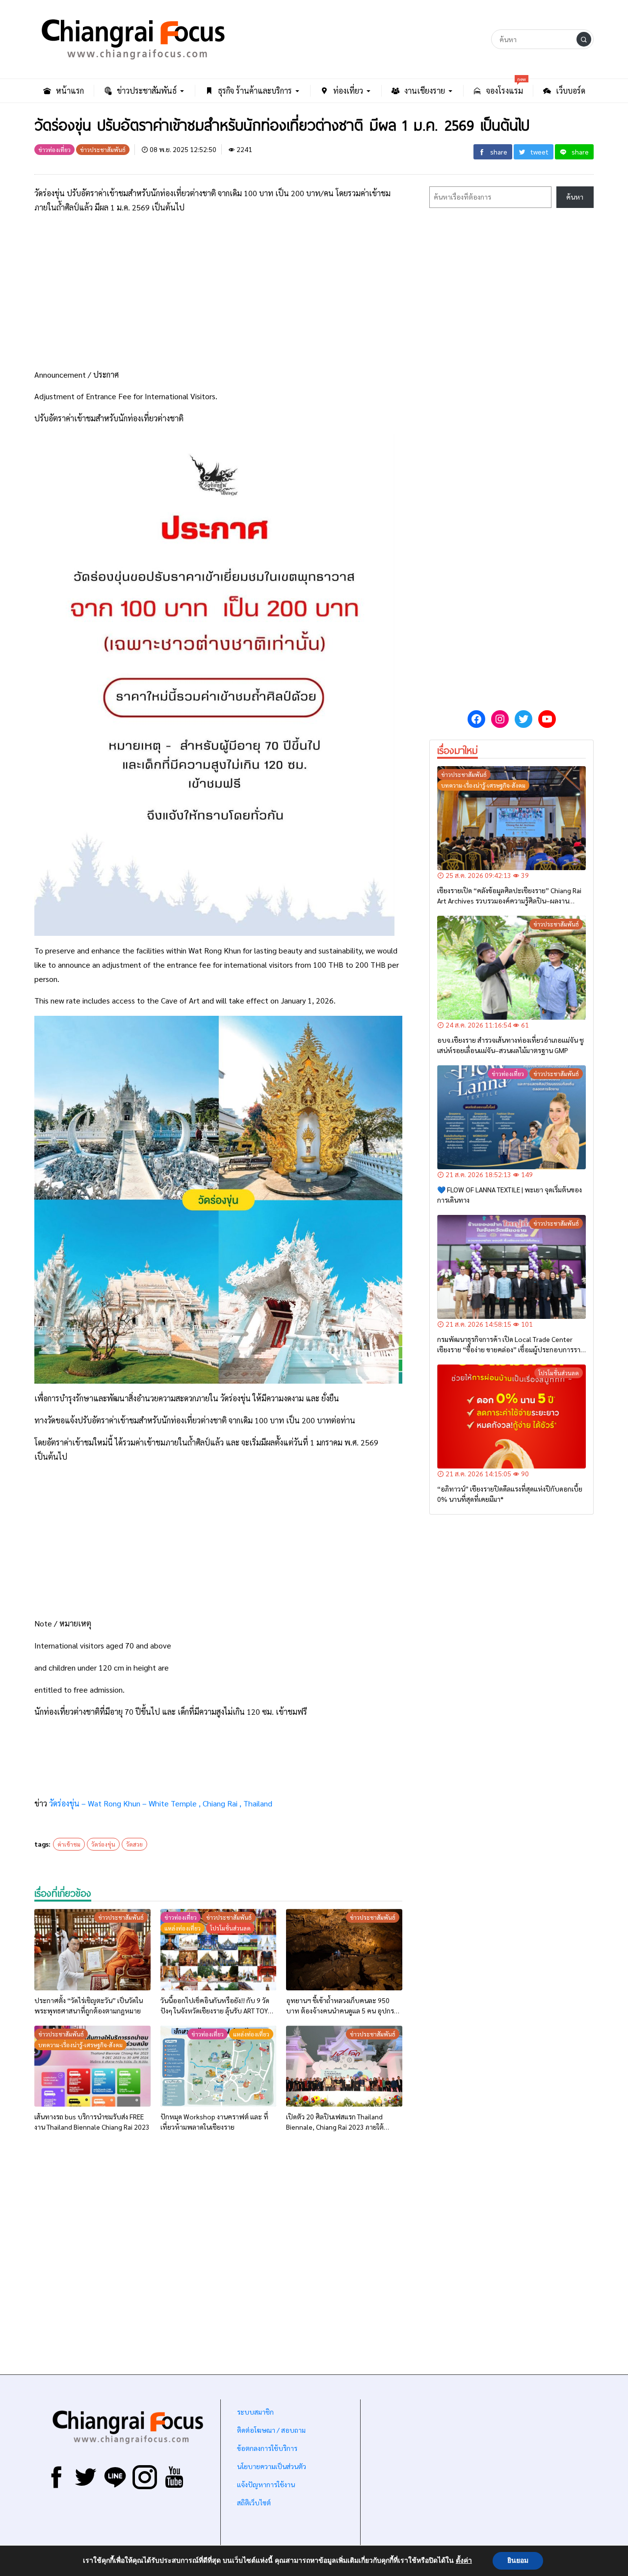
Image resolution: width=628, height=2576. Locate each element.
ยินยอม (518, 2561)
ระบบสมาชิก (255, 2412)
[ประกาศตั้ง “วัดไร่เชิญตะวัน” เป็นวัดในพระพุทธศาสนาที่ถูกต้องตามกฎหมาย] (92, 1950)
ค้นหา (575, 197)
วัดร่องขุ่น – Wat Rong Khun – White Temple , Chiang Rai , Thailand (161, 1803)
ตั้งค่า (464, 2561)
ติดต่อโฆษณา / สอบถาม (271, 2430)
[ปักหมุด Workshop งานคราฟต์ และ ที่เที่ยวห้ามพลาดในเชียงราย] (219, 2066)
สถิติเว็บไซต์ (254, 2502)
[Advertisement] (218, 291)
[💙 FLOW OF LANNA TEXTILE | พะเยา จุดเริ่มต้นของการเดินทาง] (511, 1117)
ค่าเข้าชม (69, 1844)
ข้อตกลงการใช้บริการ (267, 2448)
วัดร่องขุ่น (103, 1844)
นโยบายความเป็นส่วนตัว (272, 2466)
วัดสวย (134, 1844)
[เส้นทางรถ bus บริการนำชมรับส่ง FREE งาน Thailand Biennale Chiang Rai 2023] (92, 2066)
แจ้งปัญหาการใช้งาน (265, 2484)
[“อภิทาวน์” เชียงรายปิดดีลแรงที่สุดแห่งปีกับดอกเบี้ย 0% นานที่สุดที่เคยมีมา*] (511, 1417)
